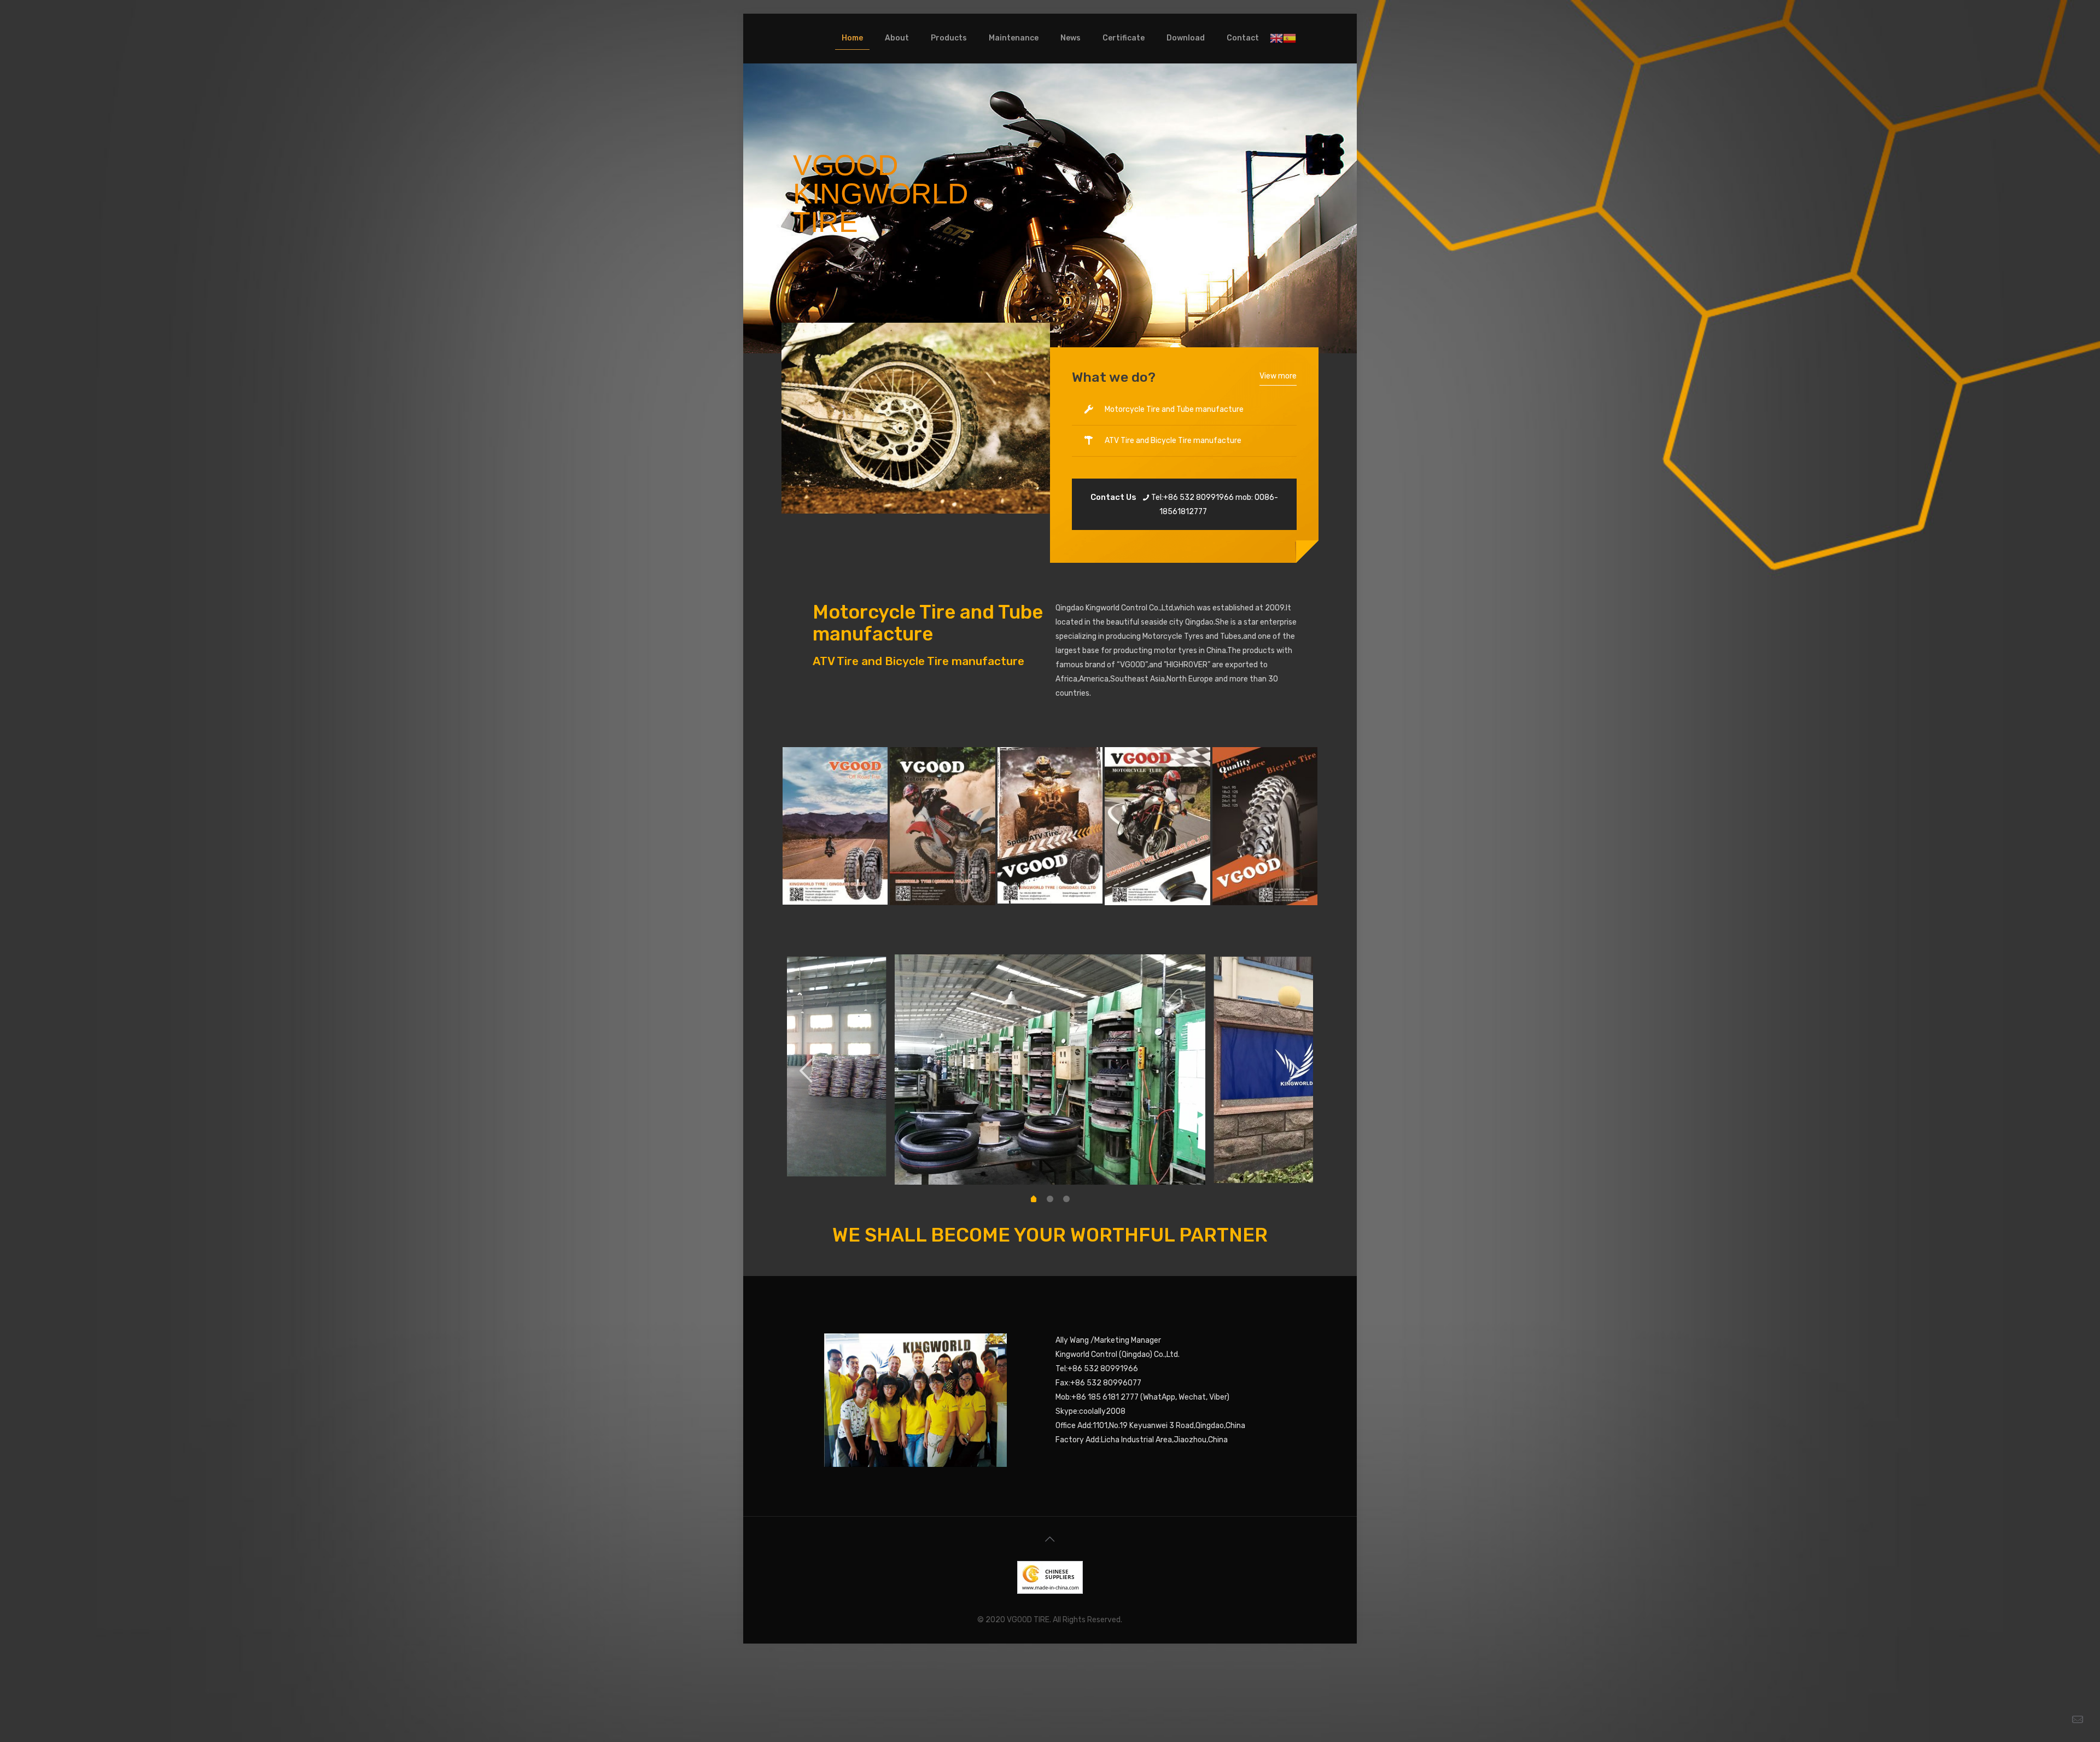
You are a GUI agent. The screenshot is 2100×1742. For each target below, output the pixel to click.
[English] (1276, 38)
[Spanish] (1290, 38)
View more (1278, 376)
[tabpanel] (1050, 1070)
